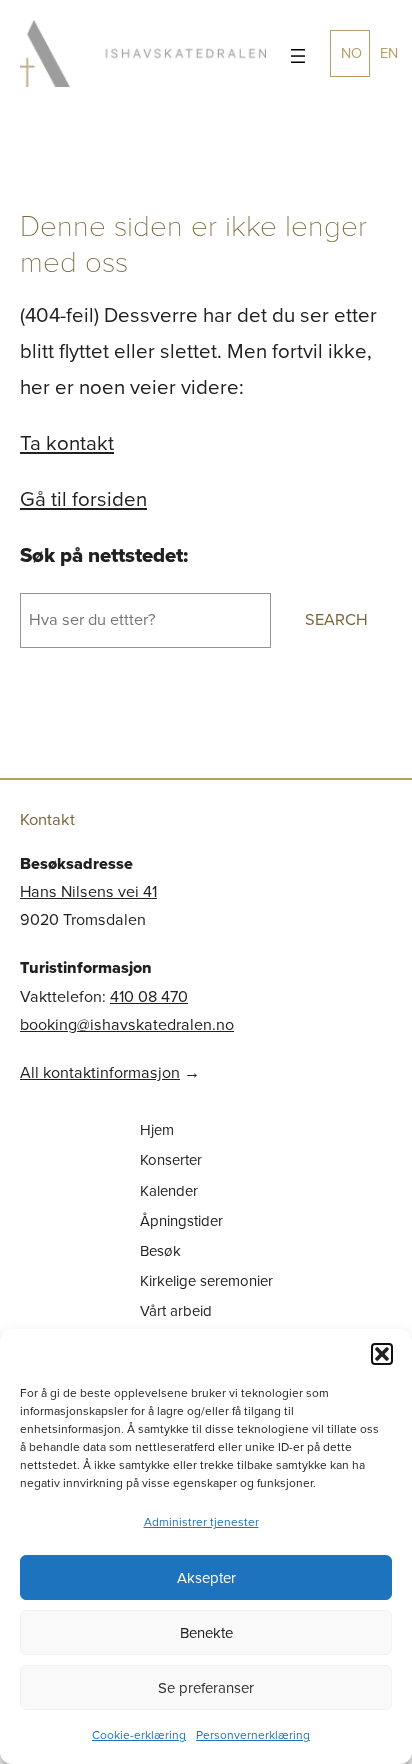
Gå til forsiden (83, 499)
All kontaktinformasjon (100, 1072)
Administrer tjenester (201, 1522)
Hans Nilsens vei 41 (88, 891)
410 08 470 (149, 996)
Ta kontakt (67, 443)
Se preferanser (206, 1688)
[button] (382, 1354)
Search (336, 619)
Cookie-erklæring (139, 1735)
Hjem (157, 1130)
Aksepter (206, 1578)
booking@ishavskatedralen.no (127, 1024)
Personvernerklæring (253, 1735)
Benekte (206, 1633)
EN (389, 53)
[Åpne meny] (298, 56)
